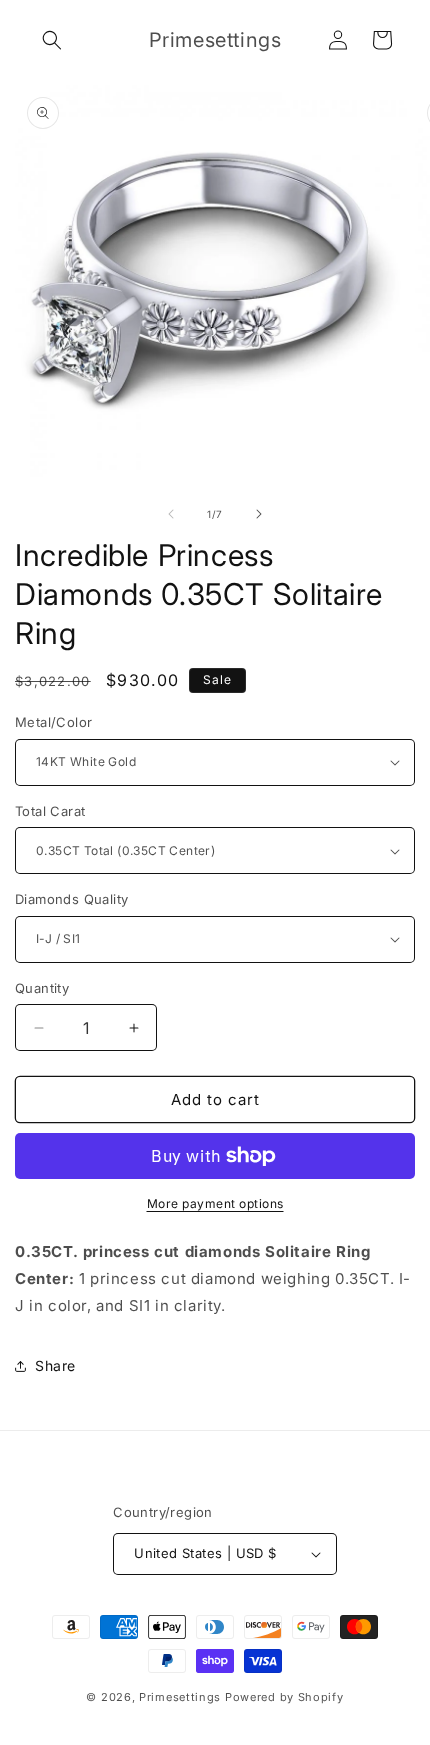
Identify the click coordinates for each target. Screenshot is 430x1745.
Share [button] (55, 1365)
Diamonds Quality (71, 899)
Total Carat (50, 811)
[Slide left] (171, 514)
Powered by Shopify (284, 1697)
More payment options (215, 1203)
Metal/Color (53, 722)
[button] (52, 40)
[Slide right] (259, 514)
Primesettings (180, 1697)
